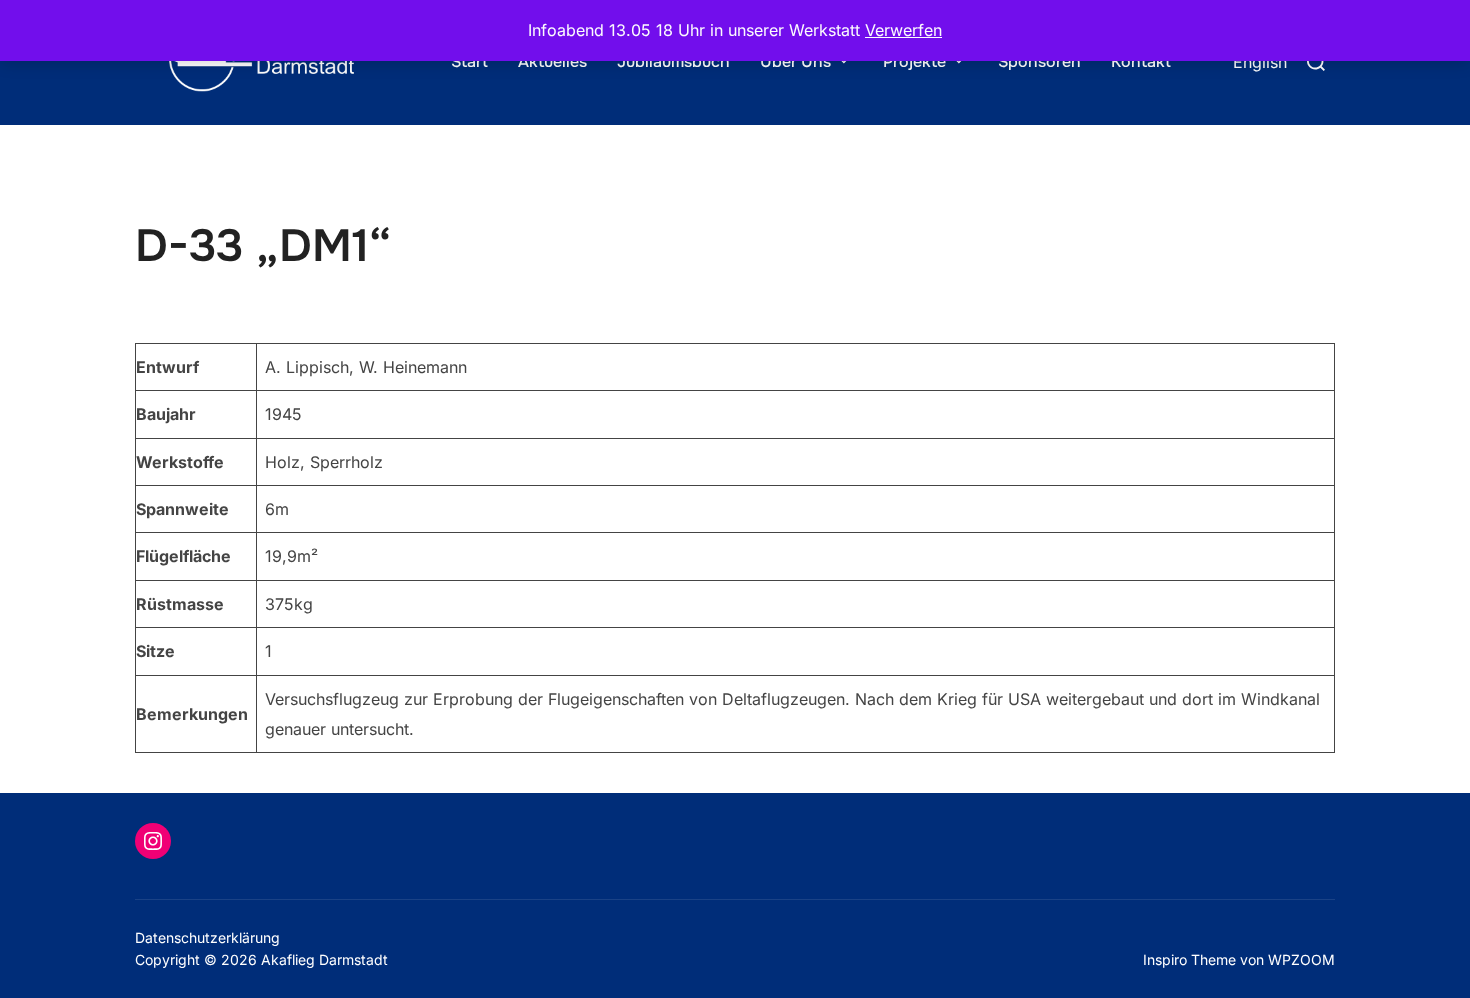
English (1260, 62)
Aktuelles (552, 61)
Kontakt (1141, 61)
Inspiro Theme (1189, 959)
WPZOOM (1301, 959)
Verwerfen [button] (903, 30)
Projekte (914, 61)
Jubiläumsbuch (673, 61)
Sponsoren (1039, 61)
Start (469, 61)
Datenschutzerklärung (207, 937)
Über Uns (795, 61)
